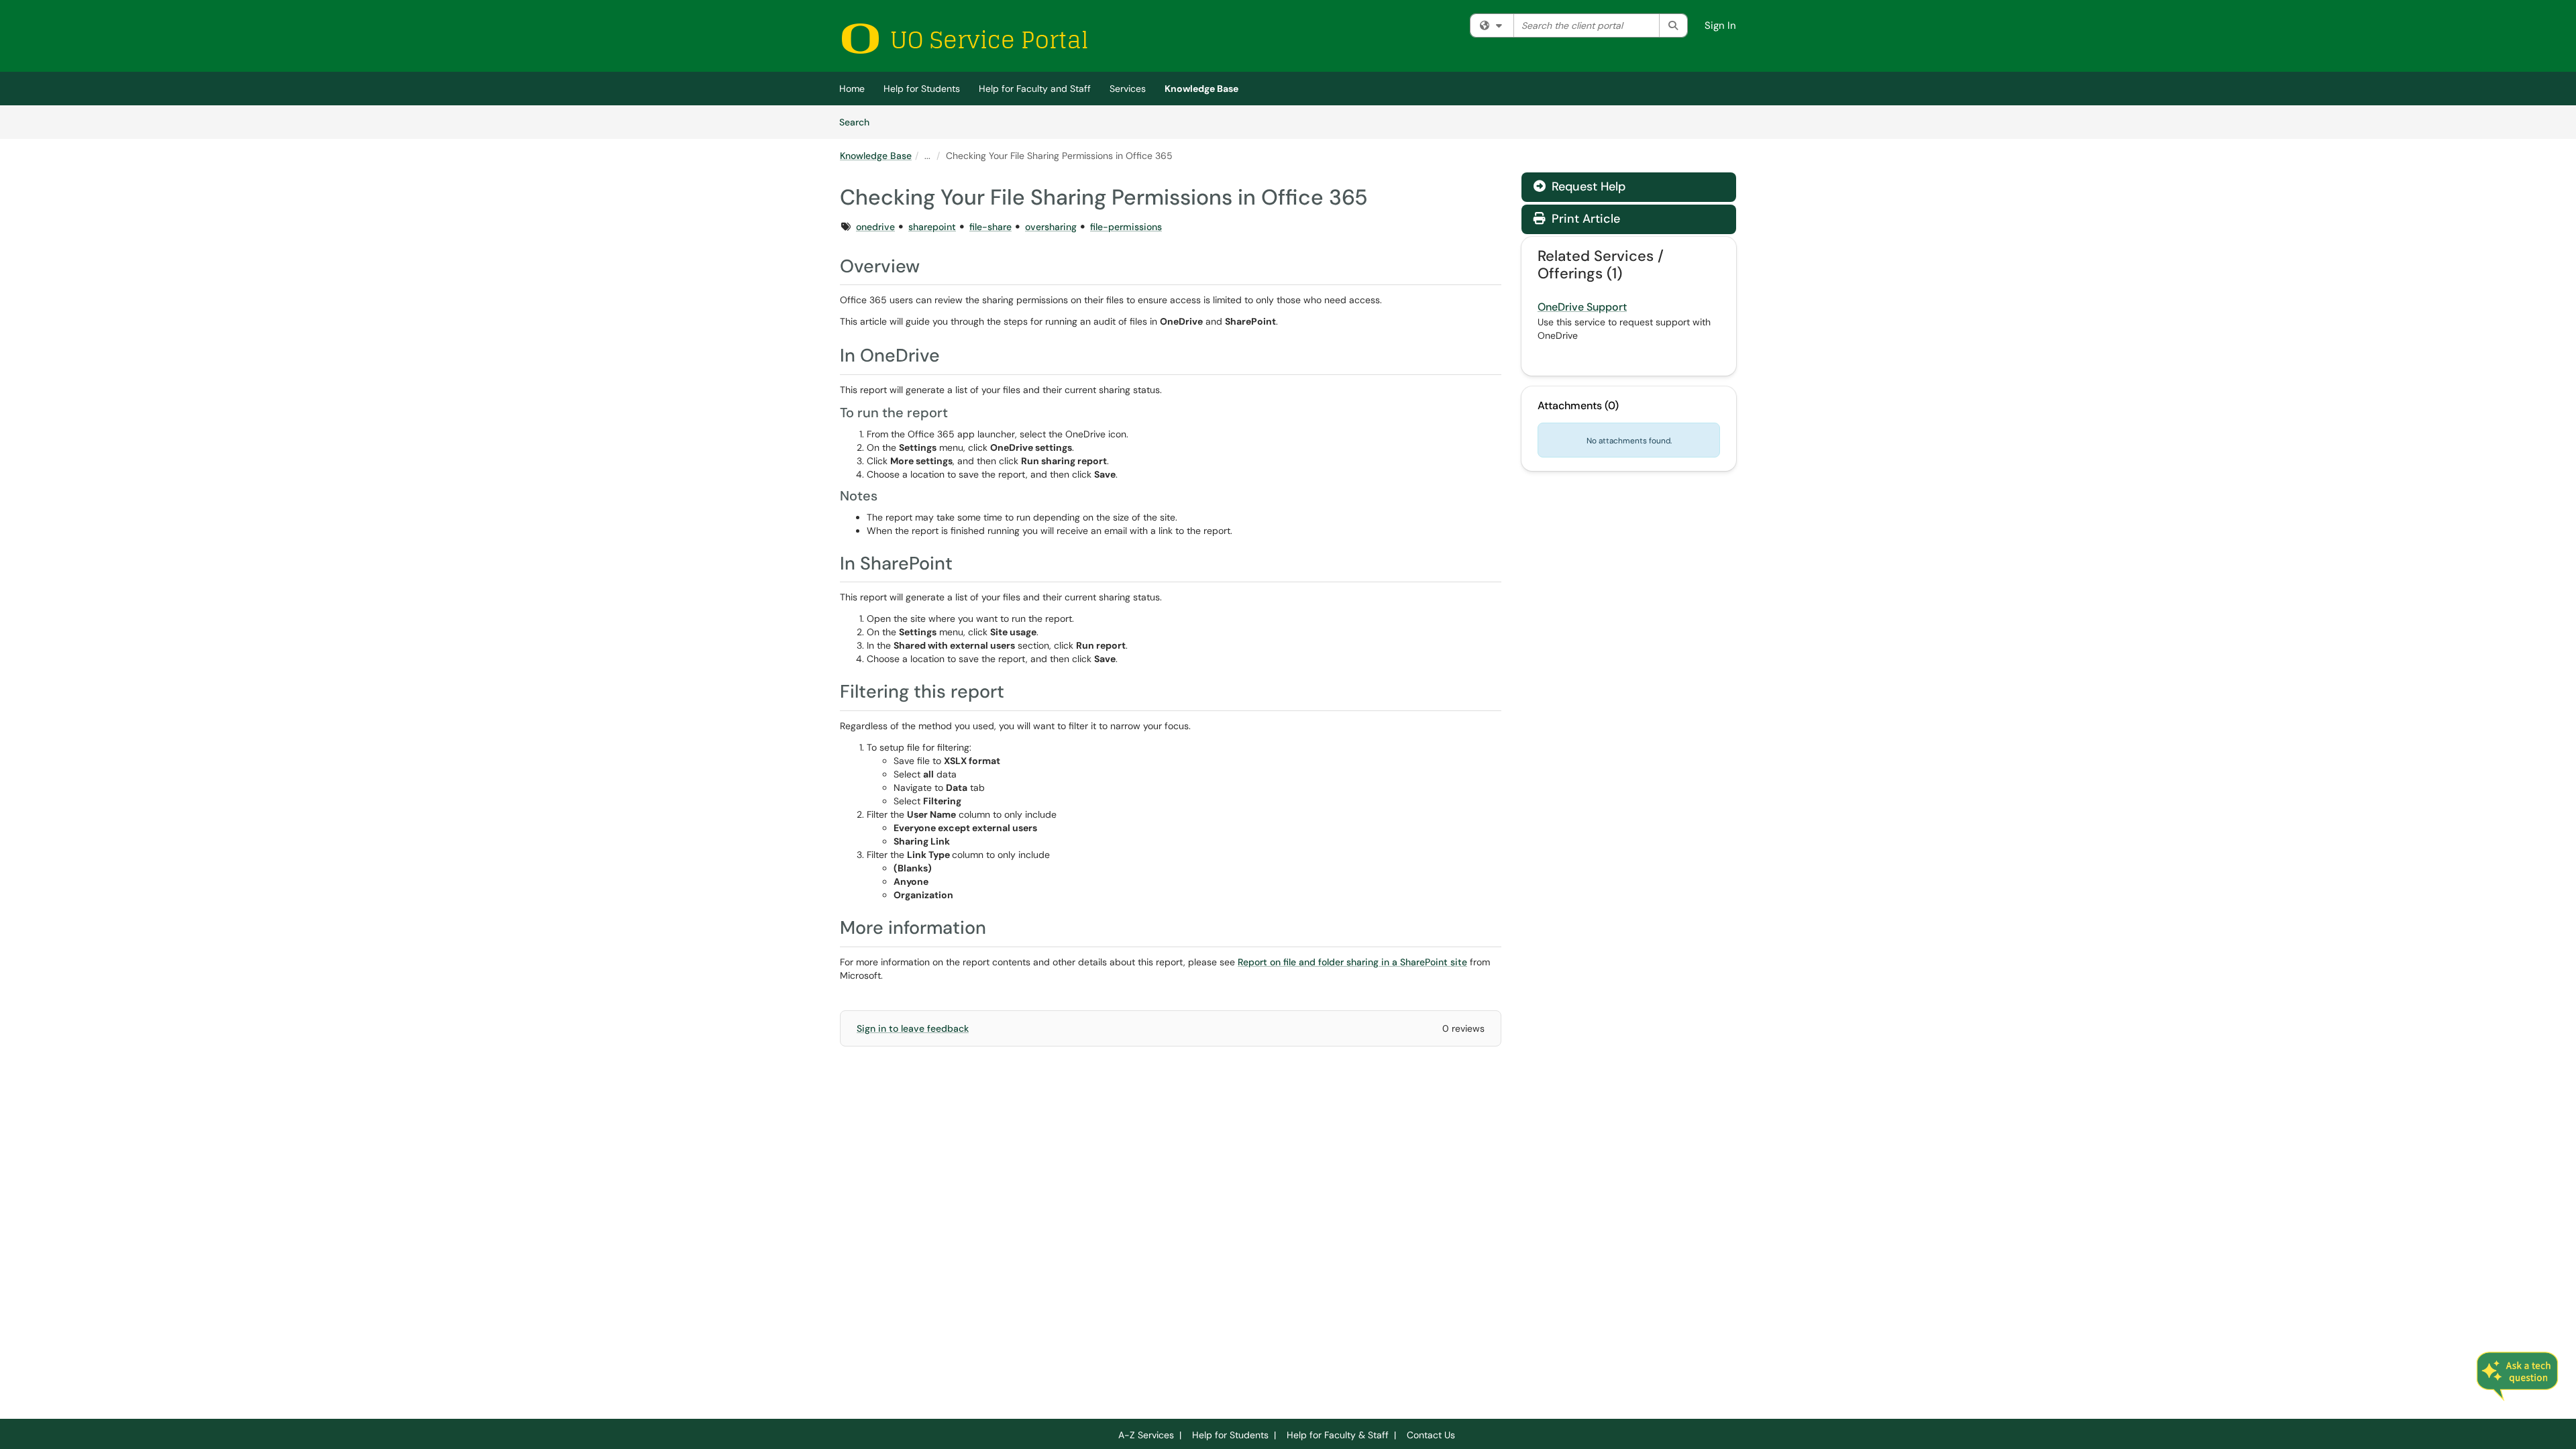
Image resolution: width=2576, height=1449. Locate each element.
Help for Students (922, 89)
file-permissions (1126, 227)
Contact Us (1431, 1435)
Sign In (1720, 25)
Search (859, 122)
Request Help (1587, 186)
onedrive (875, 227)
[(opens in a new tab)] (964, 39)
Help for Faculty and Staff (1035, 89)
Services (1128, 89)
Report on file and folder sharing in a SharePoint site (1352, 962)
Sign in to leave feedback (913, 1028)
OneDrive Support (1582, 307)
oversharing (1051, 227)
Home (852, 89)
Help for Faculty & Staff (1338, 1435)
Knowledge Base (1201, 89)
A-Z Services (1146, 1435)
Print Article (1584, 219)
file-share (990, 227)
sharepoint (932, 227)
